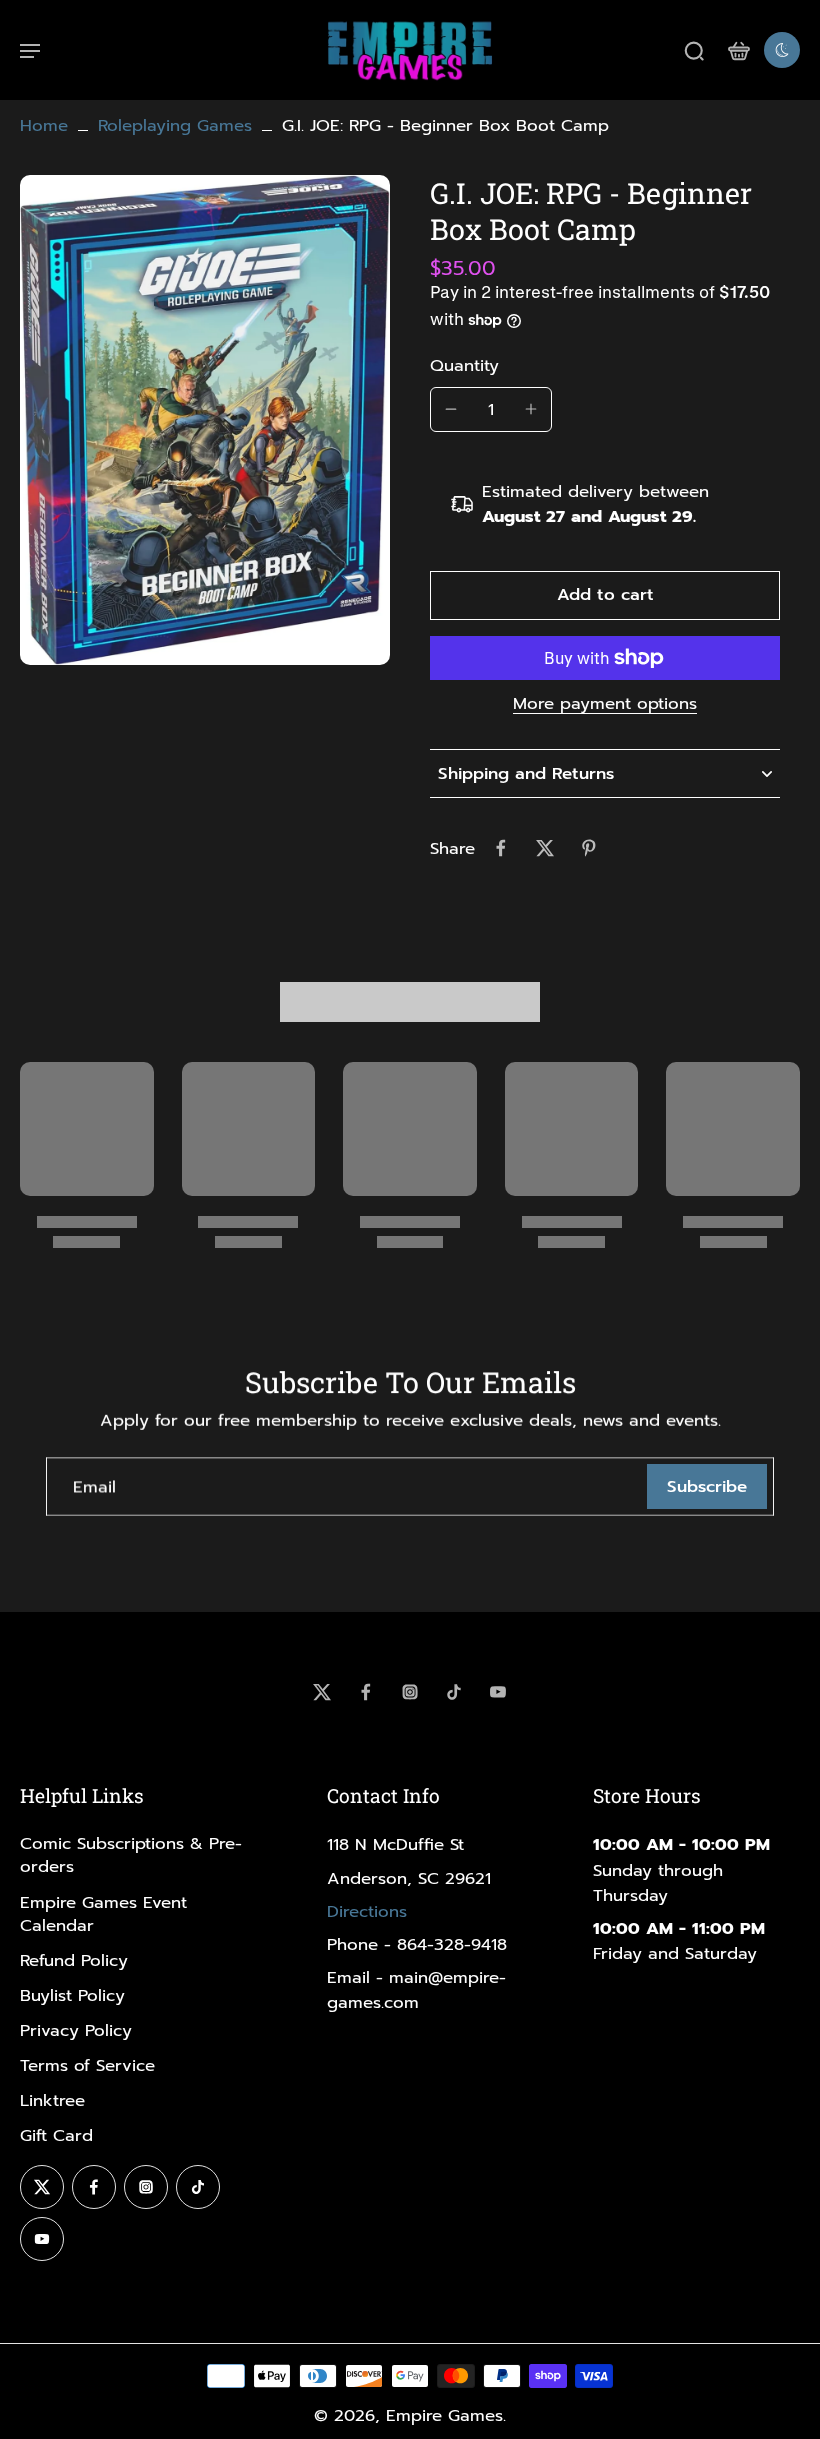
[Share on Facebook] (501, 848)
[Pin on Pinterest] (589, 848)
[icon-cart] (738, 50)
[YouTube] (498, 1692)
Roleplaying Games (175, 125)
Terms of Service (87, 2065)
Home (44, 125)
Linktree (52, 2100)
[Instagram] (410, 1692)
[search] (694, 50)
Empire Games (444, 2415)
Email (94, 1486)
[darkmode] (782, 50)
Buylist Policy (72, 1995)
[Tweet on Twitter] (545, 848)
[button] (605, 595)
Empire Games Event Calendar (103, 1914)
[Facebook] (366, 1692)
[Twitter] (322, 1692)
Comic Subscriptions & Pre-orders (131, 1855)
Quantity (464, 365)
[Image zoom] (205, 420)
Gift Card (56, 2135)
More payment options (605, 706)
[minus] (451, 409)
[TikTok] (454, 1692)
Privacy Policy (76, 2030)
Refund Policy (74, 1960)
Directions (367, 1911)
